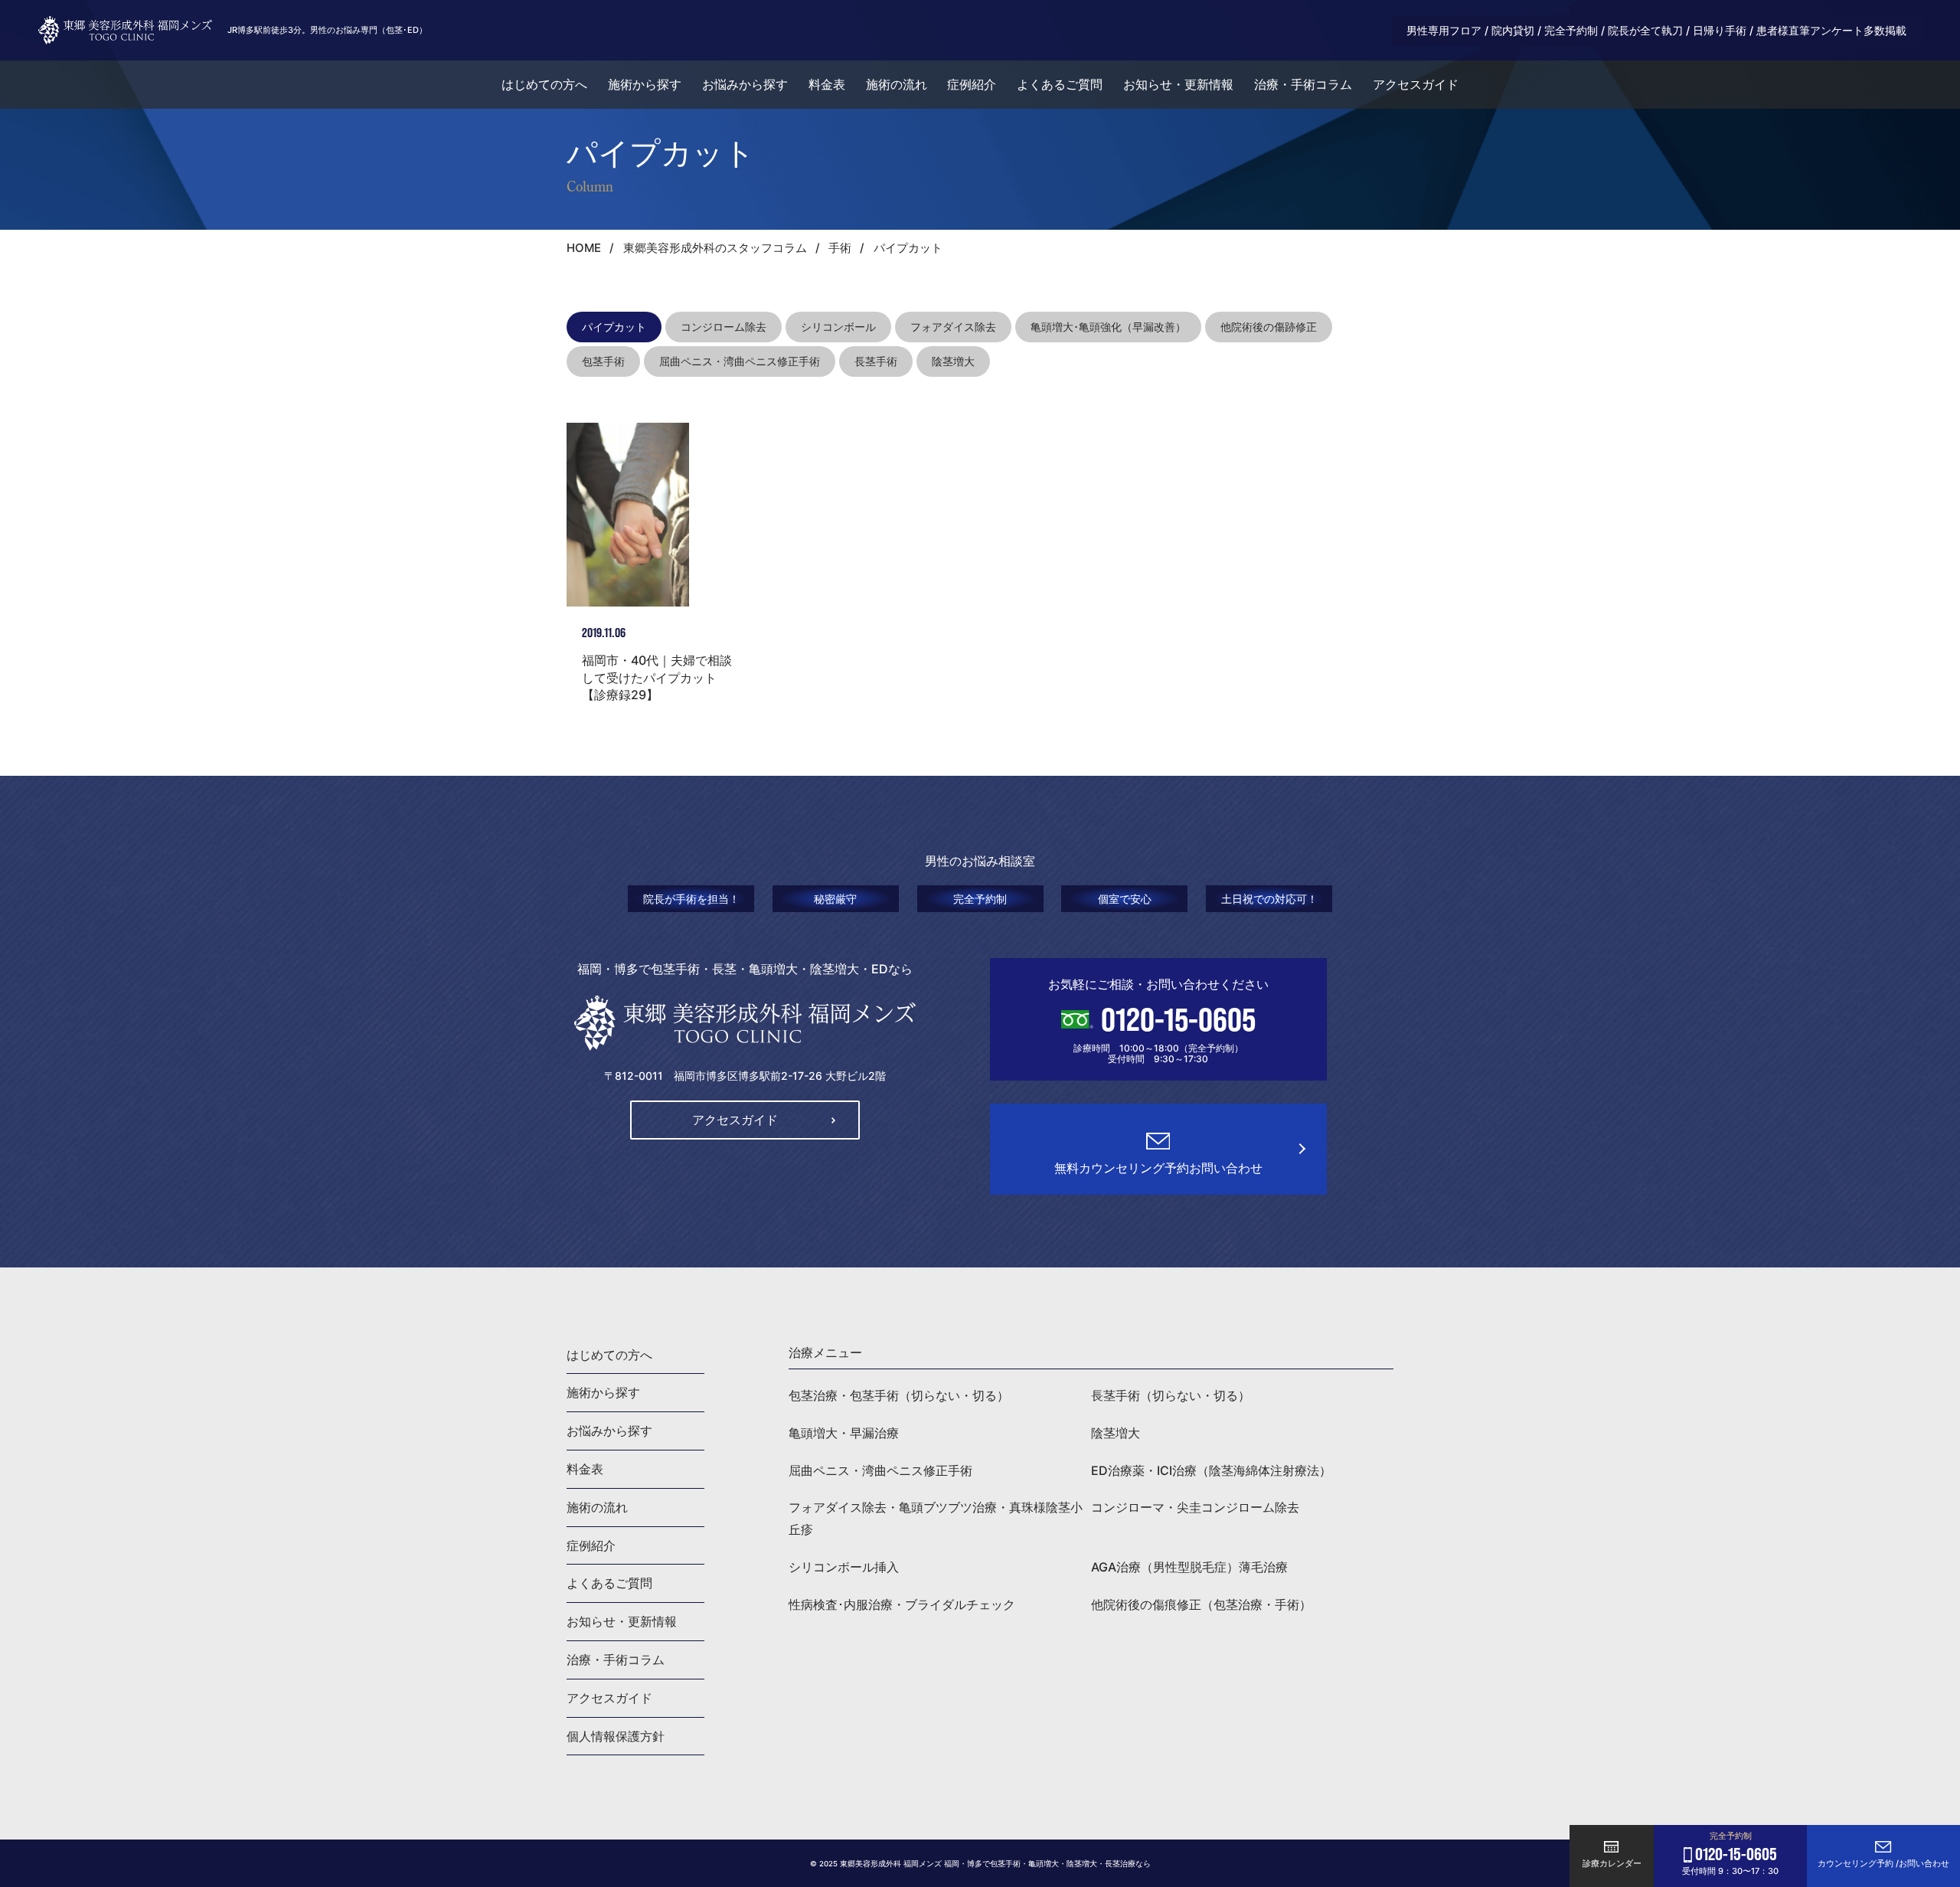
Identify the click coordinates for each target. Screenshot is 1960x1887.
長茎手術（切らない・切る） (1171, 1395)
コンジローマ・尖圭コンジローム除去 (1195, 1507)
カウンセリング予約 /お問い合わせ (1883, 1863)
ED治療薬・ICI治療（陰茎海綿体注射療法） (1211, 1470)
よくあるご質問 (1060, 84)
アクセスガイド (1416, 84)
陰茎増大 (953, 361)
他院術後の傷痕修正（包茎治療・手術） (1201, 1604)
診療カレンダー (1612, 1863)
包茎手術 (603, 361)
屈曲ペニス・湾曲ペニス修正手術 (740, 361)
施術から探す (645, 84)
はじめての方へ (544, 84)
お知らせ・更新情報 (1178, 84)
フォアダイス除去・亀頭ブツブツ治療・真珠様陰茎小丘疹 (936, 1518)
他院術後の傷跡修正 (1269, 327)
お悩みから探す (745, 84)
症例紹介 (972, 84)
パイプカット (614, 327)
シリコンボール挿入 (844, 1567)
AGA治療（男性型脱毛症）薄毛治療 (1189, 1567)
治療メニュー (825, 1352)
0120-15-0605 (1178, 1019)
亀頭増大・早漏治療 (844, 1433)
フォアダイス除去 (953, 327)
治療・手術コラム (1303, 84)
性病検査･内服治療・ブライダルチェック (902, 1604)
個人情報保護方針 (616, 1736)
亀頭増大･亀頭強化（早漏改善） (1108, 327)
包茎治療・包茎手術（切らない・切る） (899, 1395)
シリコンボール (838, 327)
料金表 (827, 84)
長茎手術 (876, 361)
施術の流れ (897, 84)
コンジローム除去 (724, 327)
